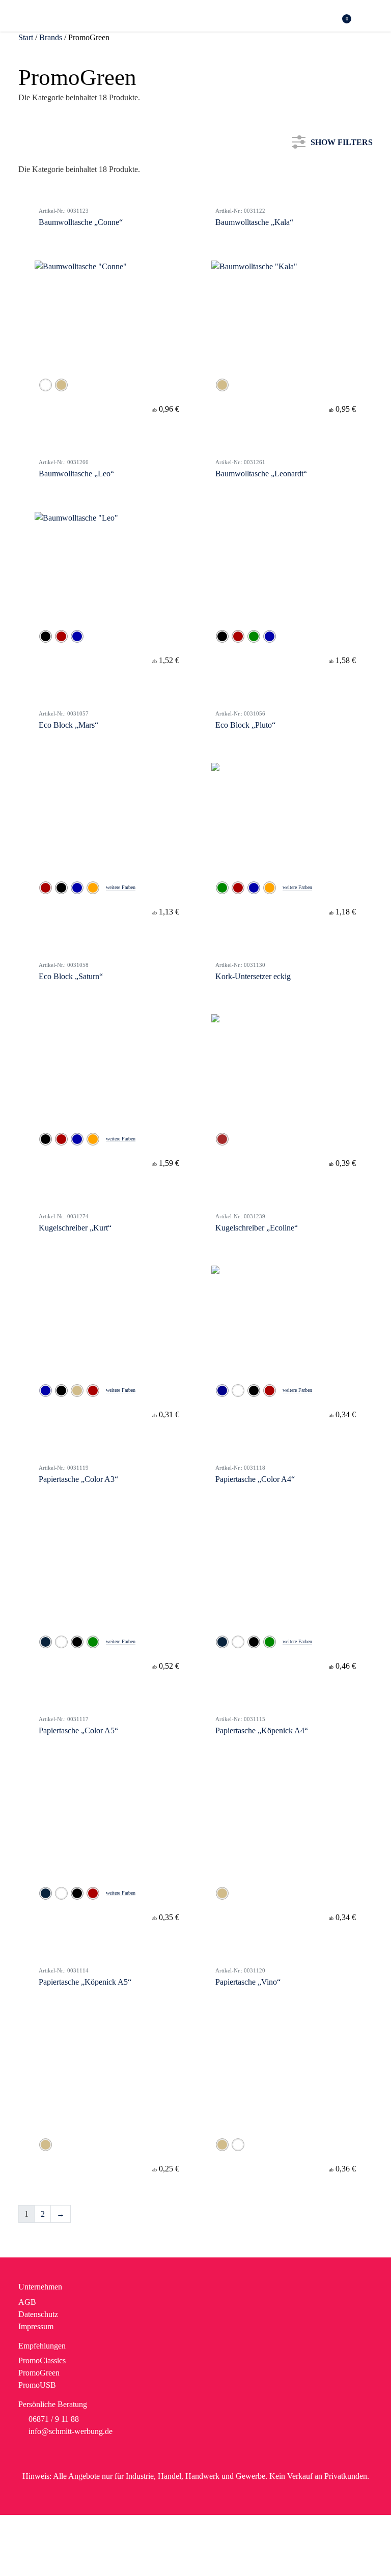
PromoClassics (42, 2360)
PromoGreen (39, 2373)
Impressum (36, 2326)
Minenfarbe (49, 281)
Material (44, 248)
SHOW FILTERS (342, 140)
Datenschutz (38, 2314)
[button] (367, 17)
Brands (51, 37)
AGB (27, 2302)
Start (26, 37)
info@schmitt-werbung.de (71, 2431)
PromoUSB (37, 2385)
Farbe (40, 213)
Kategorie (46, 180)
